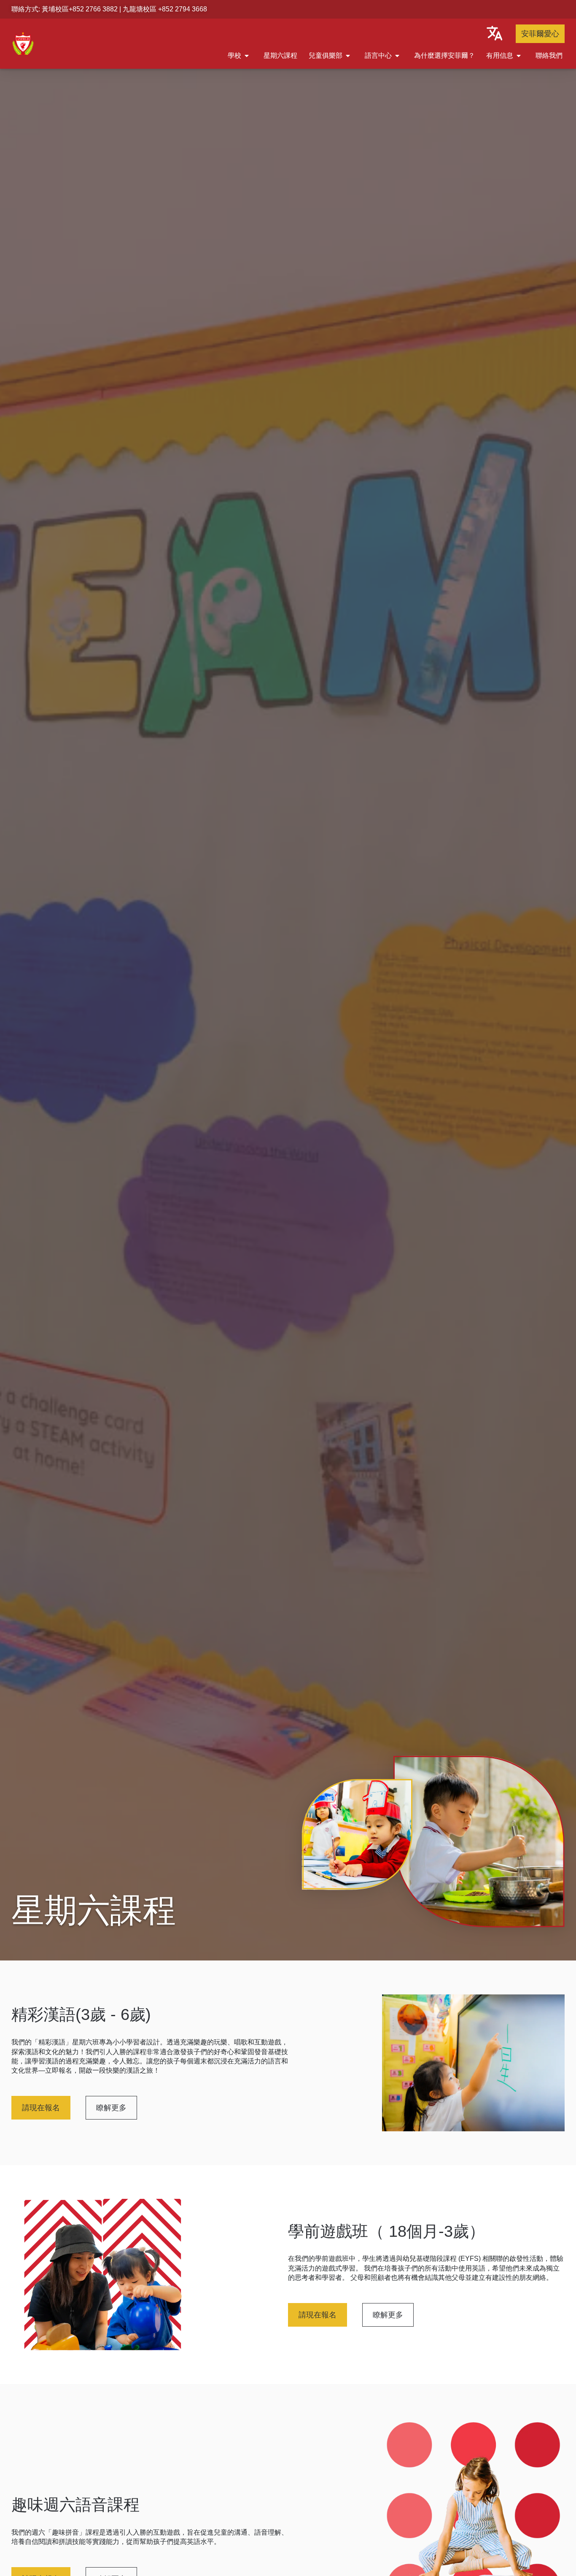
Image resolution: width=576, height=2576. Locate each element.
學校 (234, 55)
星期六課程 (280, 55)
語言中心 (378, 55)
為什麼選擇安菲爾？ (444, 55)
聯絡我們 (549, 55)
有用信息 (500, 55)
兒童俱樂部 (326, 55)
